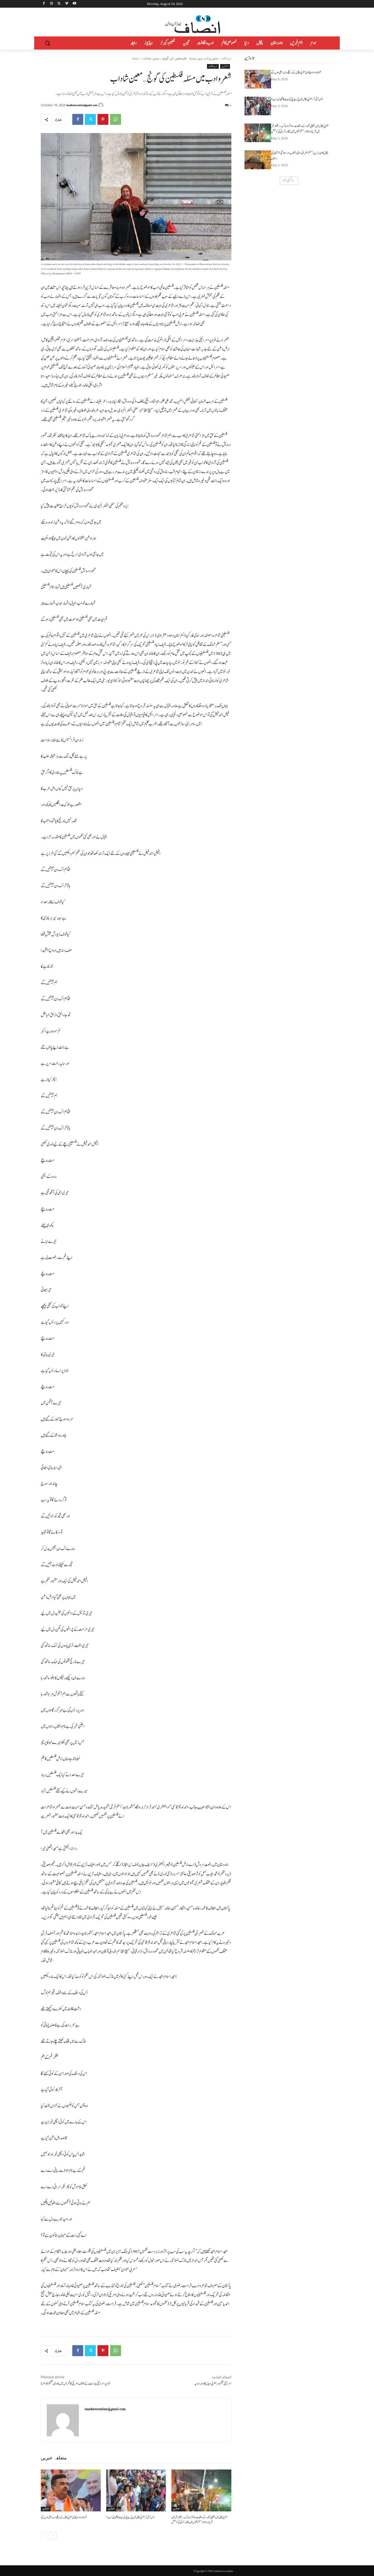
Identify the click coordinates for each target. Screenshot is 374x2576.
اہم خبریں (225, 66)
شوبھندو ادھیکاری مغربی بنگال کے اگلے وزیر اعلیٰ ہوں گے (64, 2517)
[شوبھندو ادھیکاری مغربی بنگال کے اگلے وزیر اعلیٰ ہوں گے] (71, 2490)
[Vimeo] (67, 4)
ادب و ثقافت (226, 58)
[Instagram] (52, 4)
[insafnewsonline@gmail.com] (102, 105)
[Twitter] (59, 4)
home (136, 58)
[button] (47, 43)
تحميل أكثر (287, 181)
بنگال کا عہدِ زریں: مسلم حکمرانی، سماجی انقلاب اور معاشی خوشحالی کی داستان (300, 156)
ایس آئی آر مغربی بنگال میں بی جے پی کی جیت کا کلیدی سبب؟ (130, 2517)
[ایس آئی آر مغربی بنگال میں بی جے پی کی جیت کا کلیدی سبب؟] (136, 2490)
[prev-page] (44, 2535)
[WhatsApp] (116, 119)
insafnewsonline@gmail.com (82, 105)
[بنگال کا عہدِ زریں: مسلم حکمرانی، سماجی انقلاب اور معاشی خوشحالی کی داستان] (258, 160)
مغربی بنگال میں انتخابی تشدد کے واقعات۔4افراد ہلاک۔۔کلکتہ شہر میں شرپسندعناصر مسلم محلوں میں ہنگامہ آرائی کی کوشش (199, 2520)
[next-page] (53, 2535)
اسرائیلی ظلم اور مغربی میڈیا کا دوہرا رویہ (213, 2384)
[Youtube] (74, 4)
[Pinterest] (103, 119)
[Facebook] (44, 4)
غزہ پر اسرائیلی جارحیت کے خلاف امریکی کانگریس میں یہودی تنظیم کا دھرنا (76, 2384)
